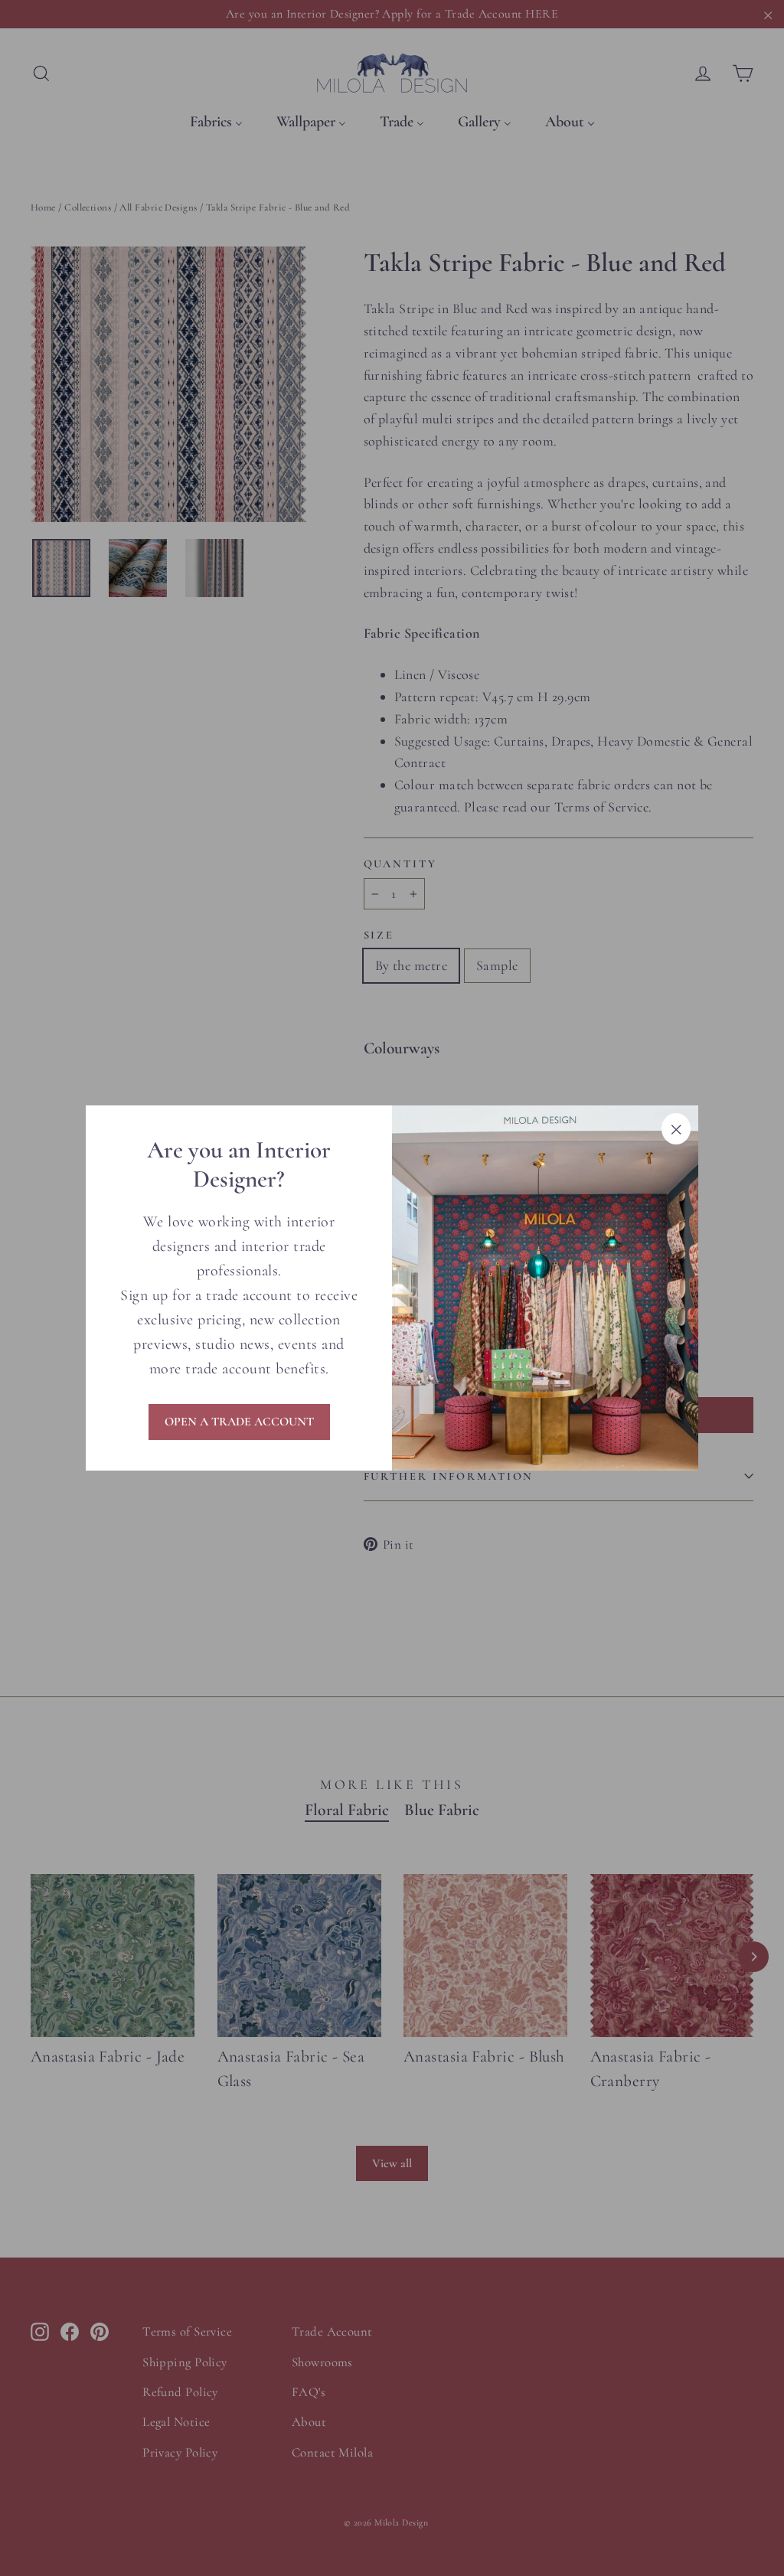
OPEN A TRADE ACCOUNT (239, 1422)
